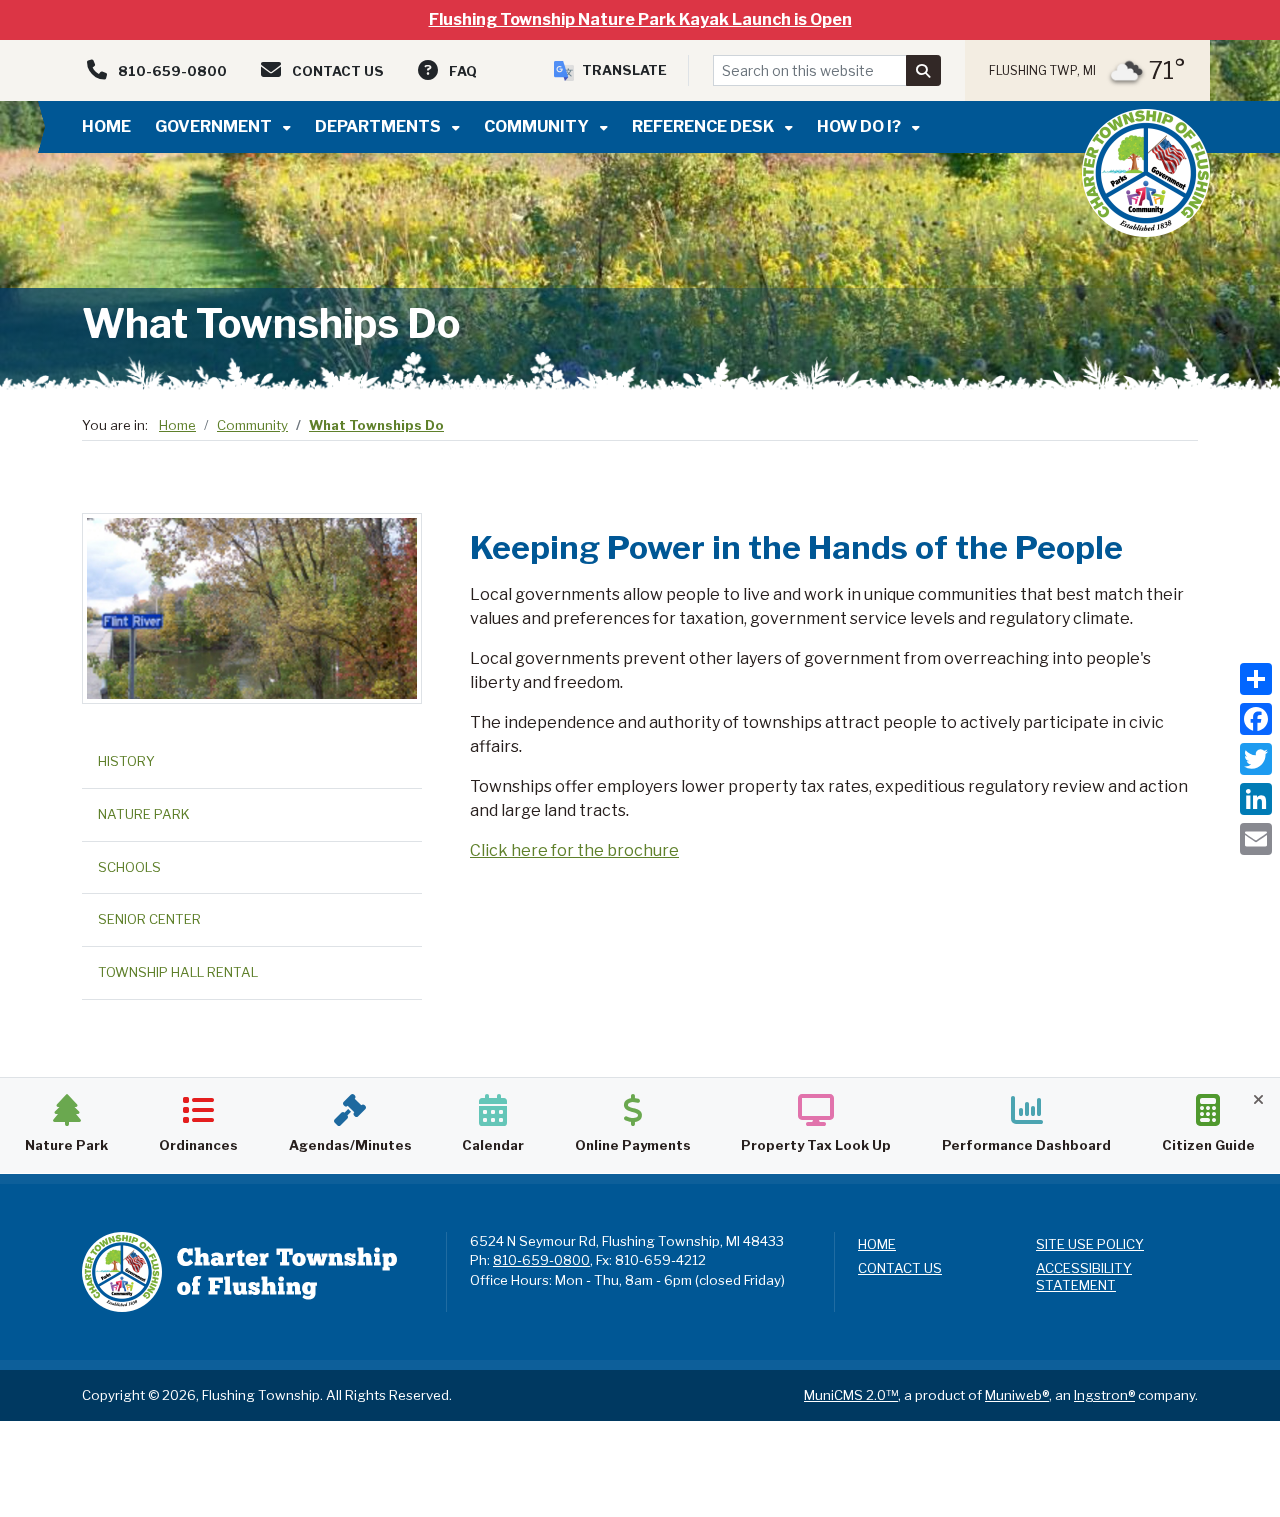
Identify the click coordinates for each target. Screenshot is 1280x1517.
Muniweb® (1017, 1395)
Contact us (900, 1268)
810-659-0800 (541, 1260)
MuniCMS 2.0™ (851, 1395)
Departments (379, 126)
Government (215, 126)
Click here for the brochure (574, 850)
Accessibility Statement (1084, 1276)
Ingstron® (1104, 1395)
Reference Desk (704, 126)
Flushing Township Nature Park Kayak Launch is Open (640, 19)
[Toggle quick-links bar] (1258, 1099)
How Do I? (860, 126)
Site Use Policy (1090, 1244)
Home (106, 126)
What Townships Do (376, 425)
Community (538, 126)
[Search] (924, 70)
